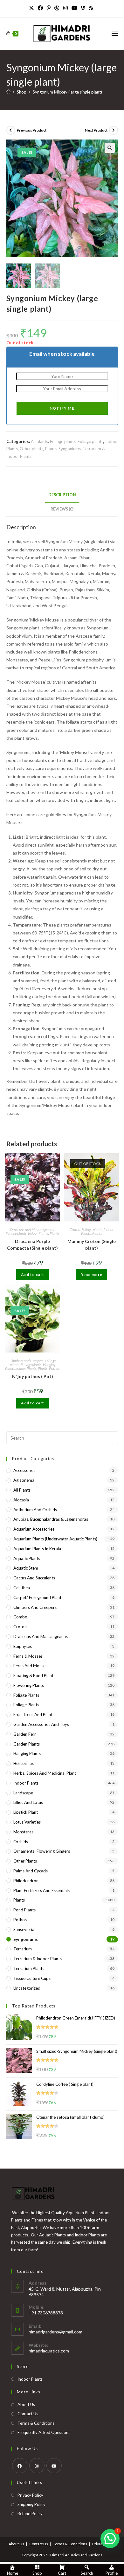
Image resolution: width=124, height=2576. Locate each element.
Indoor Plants (38, 1233)
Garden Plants (27, 1744)
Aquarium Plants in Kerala (37, 1549)
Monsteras (23, 1832)
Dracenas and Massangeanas (32, 1229)
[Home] (8, 92)
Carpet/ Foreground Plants (38, 1597)
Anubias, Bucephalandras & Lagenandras (51, 1519)
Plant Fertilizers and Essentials (41, 1890)
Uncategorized (27, 1988)
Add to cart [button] (33, 1275)
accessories (24, 1470)
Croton (75, 1229)
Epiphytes (23, 1646)
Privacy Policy (30, 2495)
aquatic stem (26, 1568)
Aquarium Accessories (34, 1529)
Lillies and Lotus (28, 1802)
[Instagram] (65, 8)
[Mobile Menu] (115, 33)
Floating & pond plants (34, 1675)
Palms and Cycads (31, 1871)
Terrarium (23, 1949)
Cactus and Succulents (34, 1578)
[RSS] (91, 8)
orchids (21, 1842)
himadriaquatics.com (49, 2351)
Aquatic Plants (27, 1558)
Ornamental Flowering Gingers (42, 1851)
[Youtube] (74, 8)
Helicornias (24, 1763)
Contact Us (28, 2414)
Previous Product (32, 130)
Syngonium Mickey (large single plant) (67, 92)
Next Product (96, 130)
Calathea (22, 1588)
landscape (23, 1793)
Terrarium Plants (29, 1968)
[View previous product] (11, 130)
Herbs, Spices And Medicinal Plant (45, 1773)
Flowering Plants (29, 1685)
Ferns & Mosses (28, 1656)
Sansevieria (24, 1929)
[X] (32, 8)
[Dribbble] (57, 8)
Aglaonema (24, 1480)
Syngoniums (70, 449)
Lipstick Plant (26, 1812)
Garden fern (25, 1734)
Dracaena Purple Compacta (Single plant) (32, 1245)
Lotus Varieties (27, 1822)
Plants (51, 449)
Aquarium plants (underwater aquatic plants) (55, 1539)
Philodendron (26, 1881)
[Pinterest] (49, 8)
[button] (110, 148)
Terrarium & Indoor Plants (38, 1959)
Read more (91, 1275)
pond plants (24, 1910)
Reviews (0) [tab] (62, 509)
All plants (39, 441)
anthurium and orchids (35, 1510)
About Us (26, 2404)
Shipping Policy (31, 2504)
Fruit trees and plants (34, 1714)
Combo (20, 1617)
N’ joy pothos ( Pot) (33, 1376)
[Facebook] (40, 8)
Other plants (31, 449)
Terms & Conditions (36, 2423)
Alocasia (21, 1500)
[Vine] (83, 8)
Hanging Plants (27, 1753)
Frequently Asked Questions (44, 2432)
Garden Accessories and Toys (41, 1724)
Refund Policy (30, 2514)
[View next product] (114, 130)
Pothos (54, 1368)
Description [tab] (62, 495)
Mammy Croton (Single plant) (92, 1245)
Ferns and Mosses (30, 1666)
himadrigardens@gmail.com (55, 2332)
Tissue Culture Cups (32, 1978)
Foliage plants (63, 441)
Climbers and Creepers (27, 1361)
